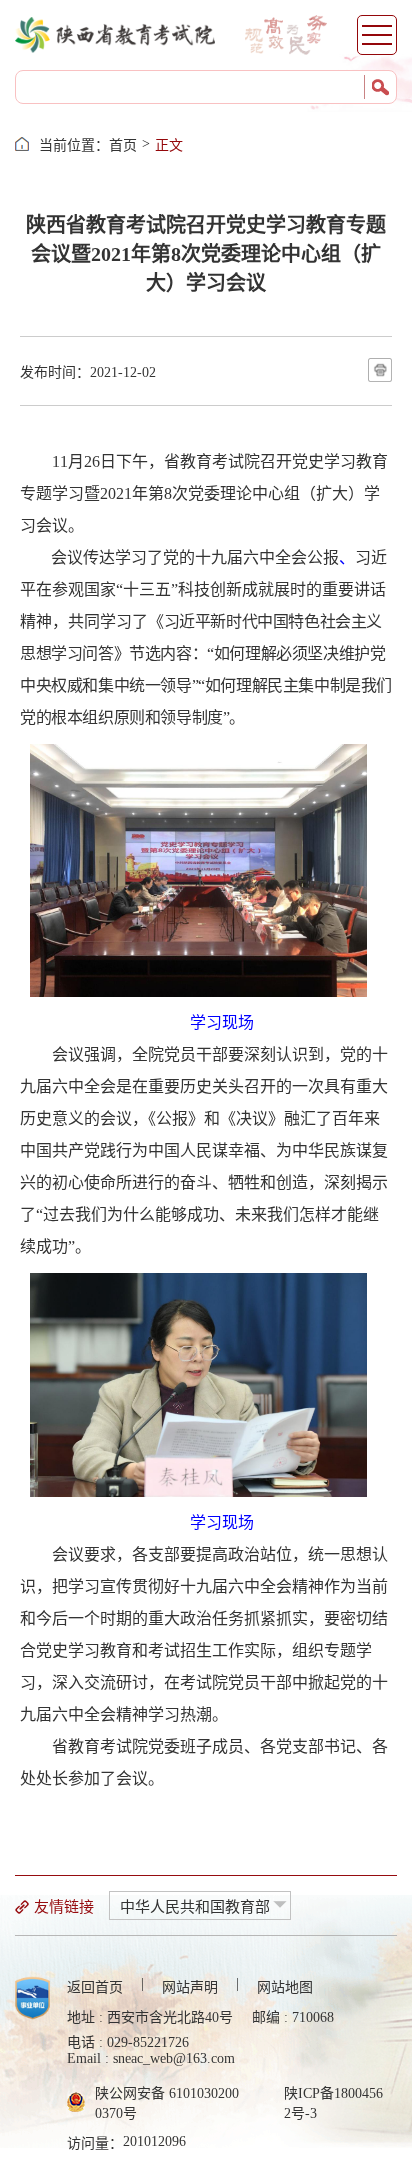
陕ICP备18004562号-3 (333, 2103)
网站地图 (285, 1987)
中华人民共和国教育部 (195, 1907)
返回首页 (95, 1987)
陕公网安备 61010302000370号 (167, 2103)
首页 (123, 145)
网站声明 (190, 1987)
